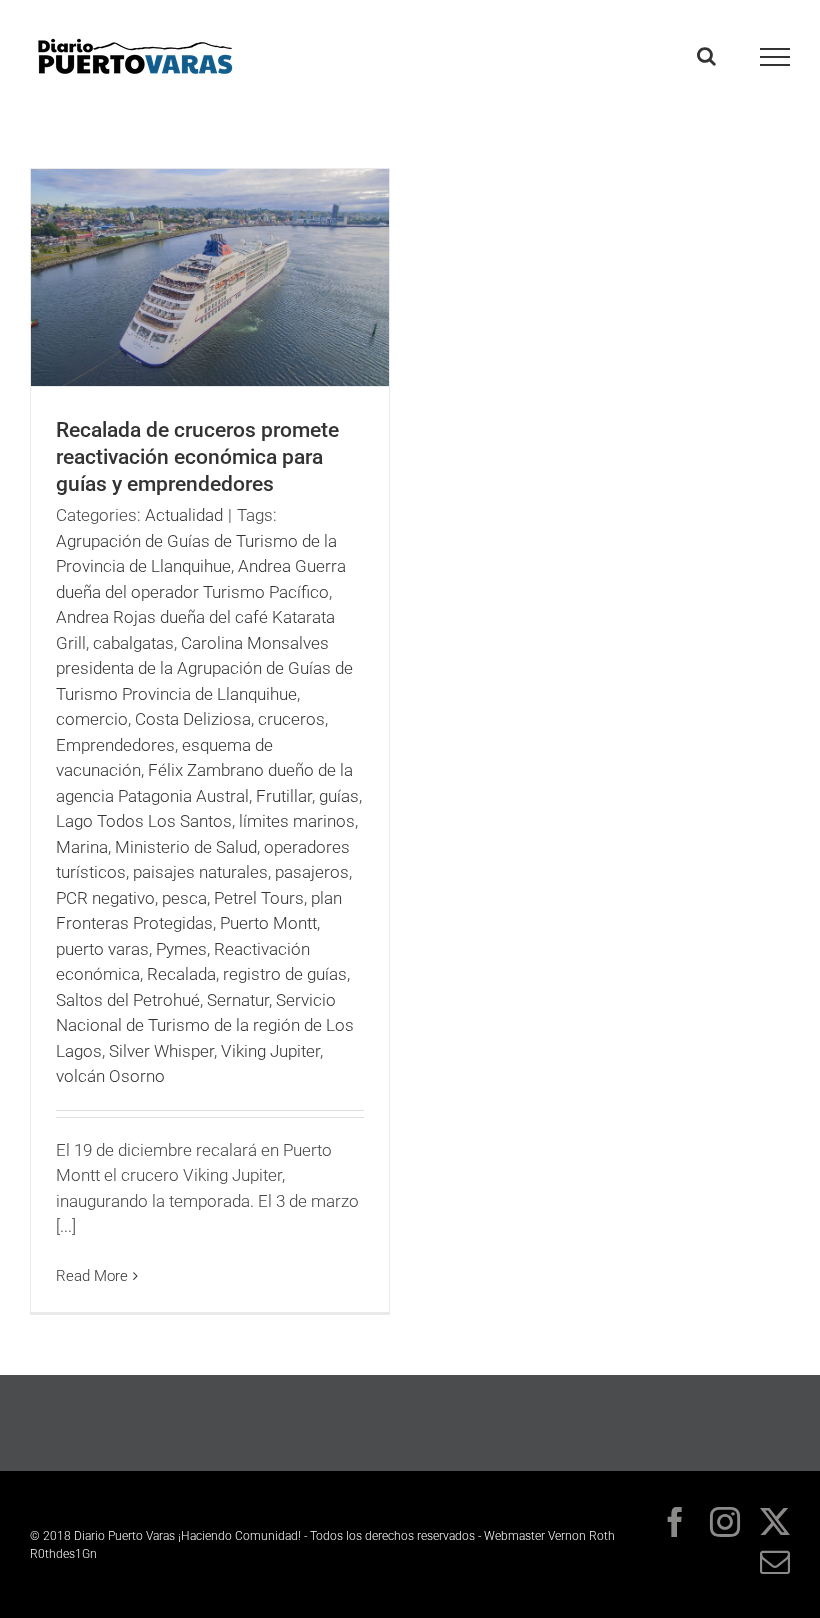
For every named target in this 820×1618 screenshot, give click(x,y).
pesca (184, 898)
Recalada (181, 974)
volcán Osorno (110, 1076)
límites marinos (297, 821)
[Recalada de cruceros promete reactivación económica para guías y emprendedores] (210, 277)
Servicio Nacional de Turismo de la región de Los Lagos (205, 1025)
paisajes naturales (200, 872)
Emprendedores (115, 745)
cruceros (291, 719)
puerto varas (102, 949)
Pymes (181, 949)
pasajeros (312, 872)
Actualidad (184, 515)
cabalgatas (133, 643)
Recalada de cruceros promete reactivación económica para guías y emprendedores (197, 457)
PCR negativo (105, 898)
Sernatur (238, 1000)
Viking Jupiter (270, 1051)
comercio (92, 719)
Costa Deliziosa (193, 719)
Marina (82, 847)
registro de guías (285, 974)
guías (339, 796)
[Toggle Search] (706, 56)
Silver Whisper (161, 1051)
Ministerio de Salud (186, 847)
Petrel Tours (259, 898)
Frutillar (284, 796)
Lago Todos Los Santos (144, 821)
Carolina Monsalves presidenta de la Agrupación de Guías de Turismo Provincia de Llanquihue (204, 668)
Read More (92, 1276)
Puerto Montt (268, 923)
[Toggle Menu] (775, 57)
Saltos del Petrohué (128, 1000)
